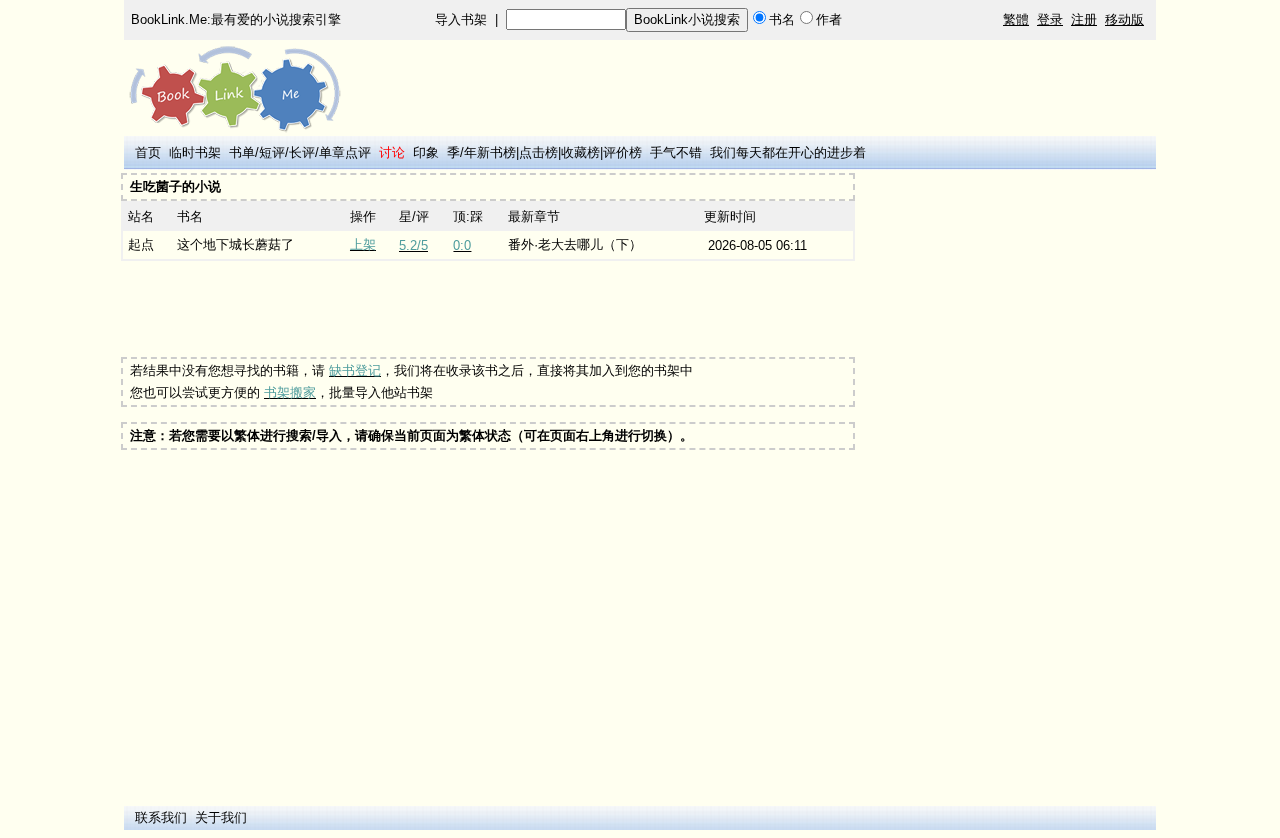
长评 (302, 152)
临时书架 (195, 152)
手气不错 (676, 152)
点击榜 (538, 152)
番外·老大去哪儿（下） (575, 244)
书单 (242, 152)
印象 (426, 152)
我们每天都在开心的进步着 (788, 152)
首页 (148, 152)
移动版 (1124, 19)
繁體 (1016, 19)
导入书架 (461, 19)
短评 (272, 152)
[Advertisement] (488, 309)
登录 (1050, 19)
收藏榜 (580, 152)
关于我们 (221, 817)
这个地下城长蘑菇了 (235, 244)
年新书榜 (490, 152)
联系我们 (161, 817)
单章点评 (345, 152)
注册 (1084, 19)
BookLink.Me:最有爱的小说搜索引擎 (236, 19)
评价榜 (622, 152)
